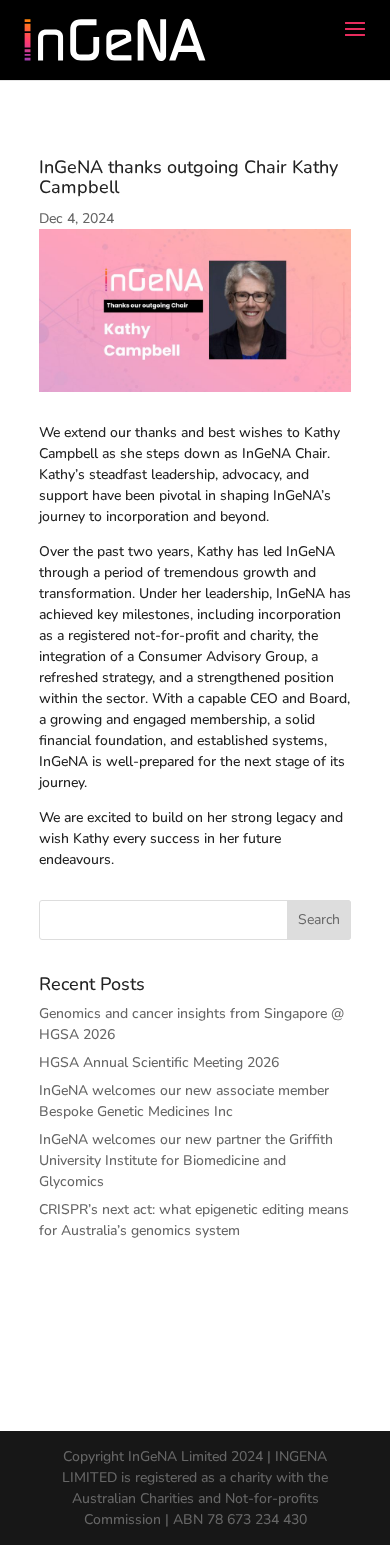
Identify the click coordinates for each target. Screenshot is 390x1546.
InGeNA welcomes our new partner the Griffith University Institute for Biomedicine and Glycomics (186, 1160)
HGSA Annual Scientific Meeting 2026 (159, 1062)
